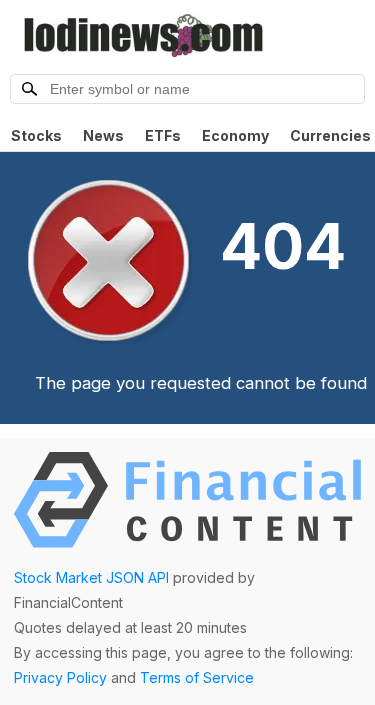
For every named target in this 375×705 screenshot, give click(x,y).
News (103, 135)
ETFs (163, 135)
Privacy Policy (60, 677)
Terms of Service (197, 677)
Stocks (36, 135)
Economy (235, 135)
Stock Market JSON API (91, 577)
